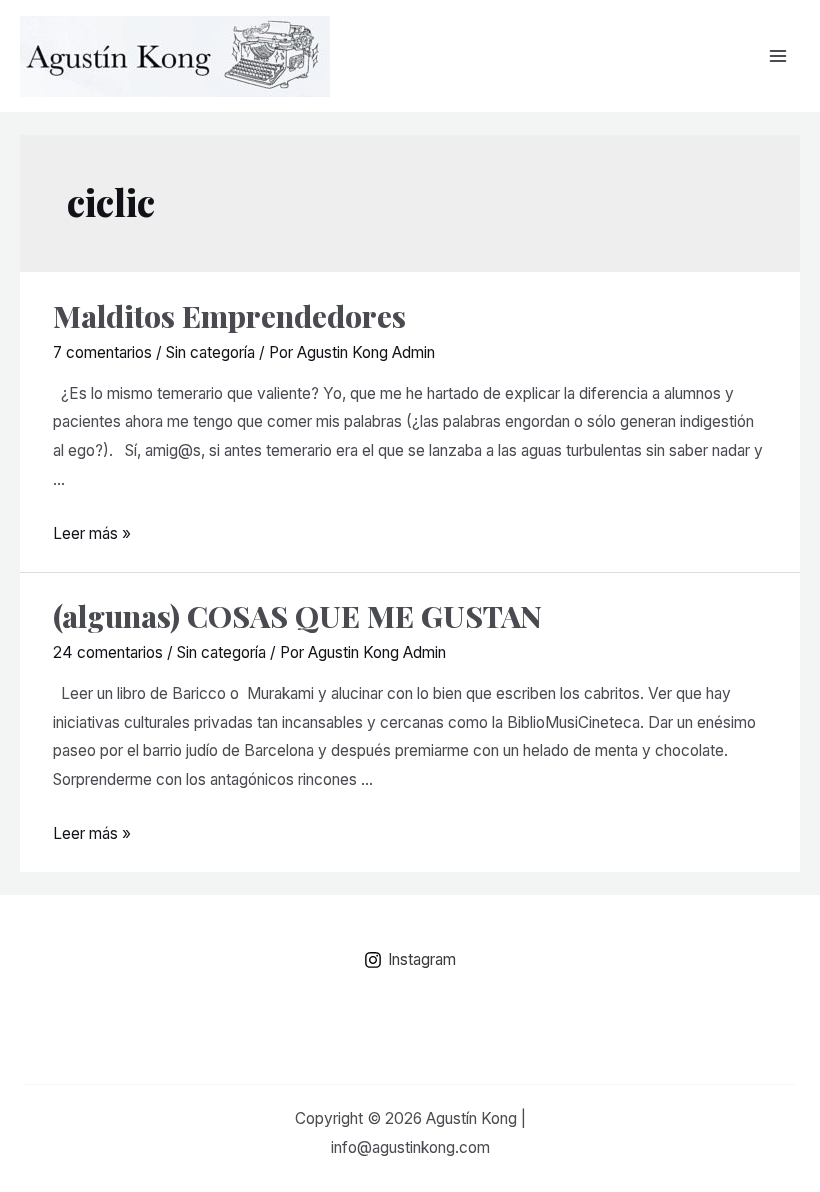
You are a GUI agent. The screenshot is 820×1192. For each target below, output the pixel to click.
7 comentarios (102, 352)
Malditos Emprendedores (229, 316)
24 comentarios (108, 652)
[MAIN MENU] (778, 55)
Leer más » (92, 533)
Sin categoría (210, 352)
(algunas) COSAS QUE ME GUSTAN (297, 616)
